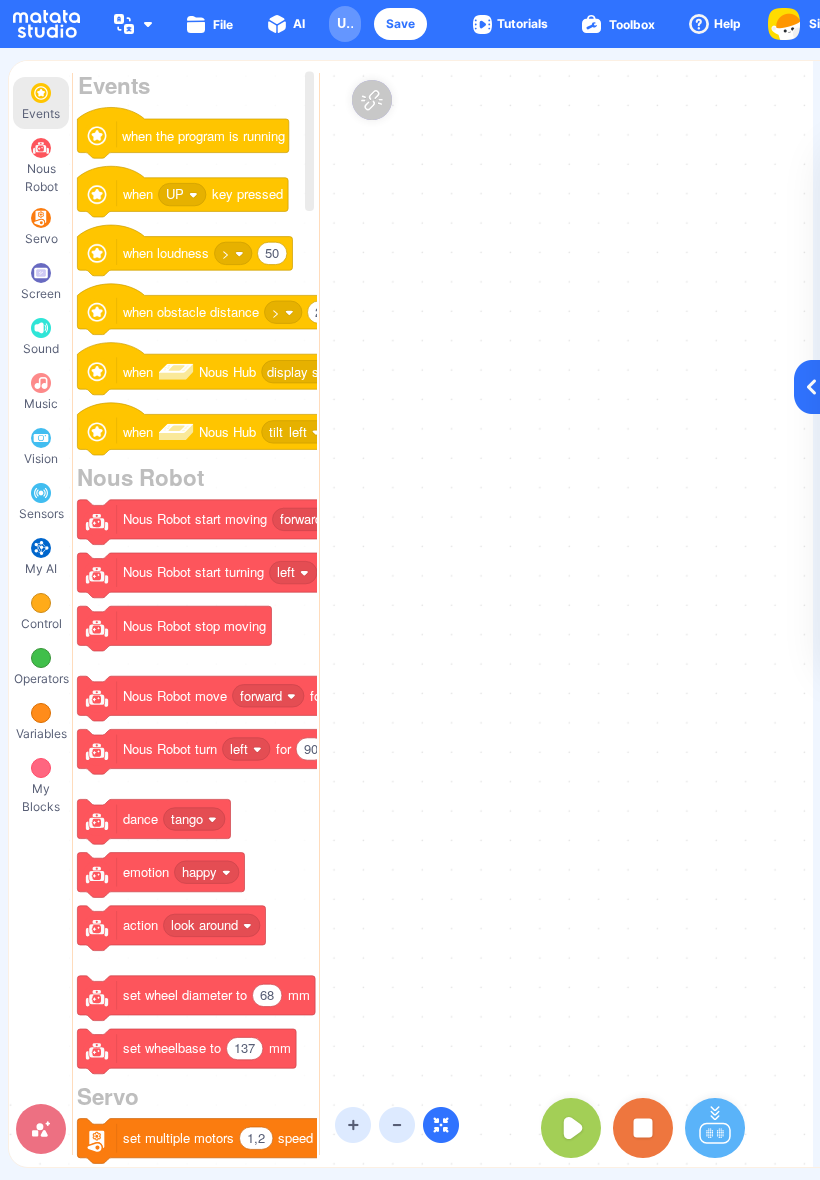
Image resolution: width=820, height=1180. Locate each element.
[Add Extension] (41, 1129)
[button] (400, 24)
